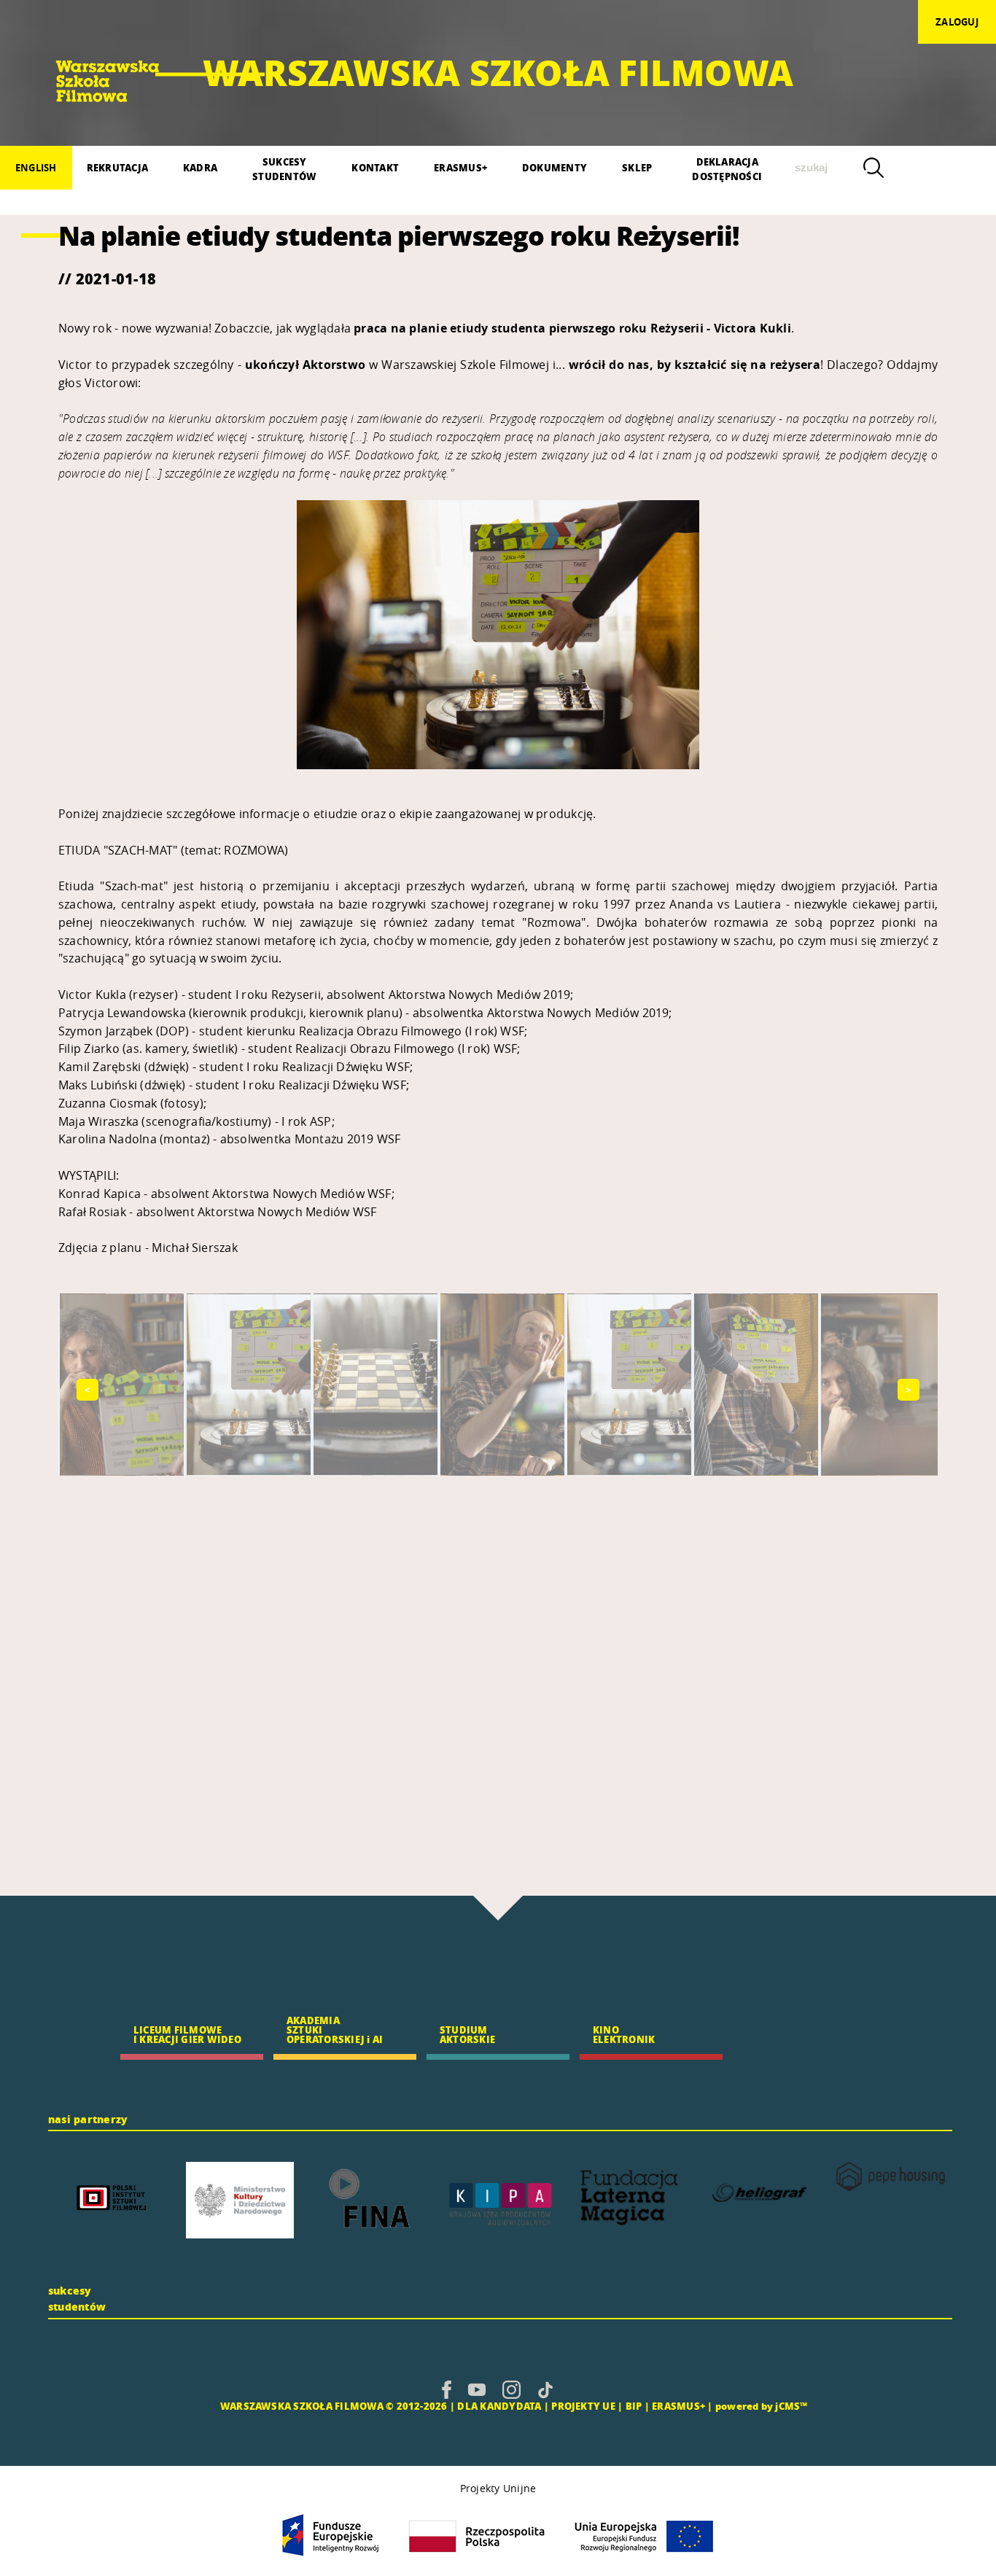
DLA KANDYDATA (499, 2406)
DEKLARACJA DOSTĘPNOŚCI (727, 169)
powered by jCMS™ (762, 2406)
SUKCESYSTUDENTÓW (284, 169)
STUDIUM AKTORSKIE (467, 2034)
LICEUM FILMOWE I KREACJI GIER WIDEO (187, 2034)
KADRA (200, 167)
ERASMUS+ (460, 167)
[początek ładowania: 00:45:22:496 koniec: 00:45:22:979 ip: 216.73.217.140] (447, 2389)
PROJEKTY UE (583, 2406)
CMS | (203, 2406)
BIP (634, 2406)
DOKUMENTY (555, 167)
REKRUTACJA (117, 167)
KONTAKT (375, 167)
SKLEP (637, 167)
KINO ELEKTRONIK (624, 2034)
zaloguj (957, 22)
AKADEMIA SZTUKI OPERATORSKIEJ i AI (335, 2030)
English (36, 168)
